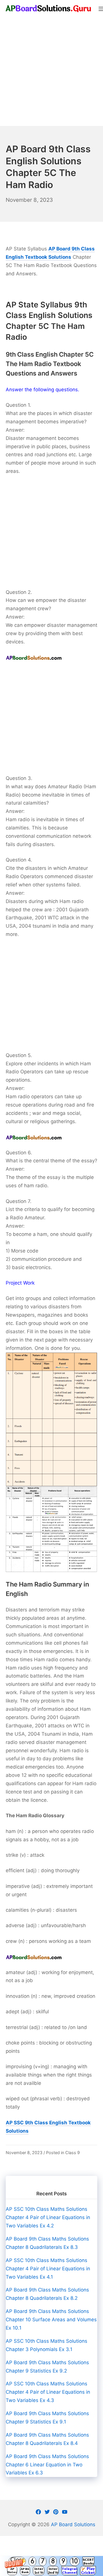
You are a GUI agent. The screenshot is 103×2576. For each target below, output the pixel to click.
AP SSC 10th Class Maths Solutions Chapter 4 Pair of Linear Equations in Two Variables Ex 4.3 (48, 2392)
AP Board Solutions (73, 2524)
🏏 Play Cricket (88, 2571)
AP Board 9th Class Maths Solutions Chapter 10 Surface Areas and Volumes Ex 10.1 (51, 2320)
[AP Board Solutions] (49, 8)
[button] (51, 2566)
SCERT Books (88, 2561)
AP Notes (12, 2570)
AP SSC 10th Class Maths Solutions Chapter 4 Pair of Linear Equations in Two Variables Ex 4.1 (48, 2269)
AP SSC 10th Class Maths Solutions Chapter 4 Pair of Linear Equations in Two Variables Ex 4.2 (48, 2217)
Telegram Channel (69, 2571)
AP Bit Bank (25, 2570)
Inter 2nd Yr (53, 2571)
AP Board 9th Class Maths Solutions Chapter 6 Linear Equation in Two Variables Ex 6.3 (47, 2465)
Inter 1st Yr (39, 2571)
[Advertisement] (51, 72)
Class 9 (73, 2153)
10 (75, 2561)
